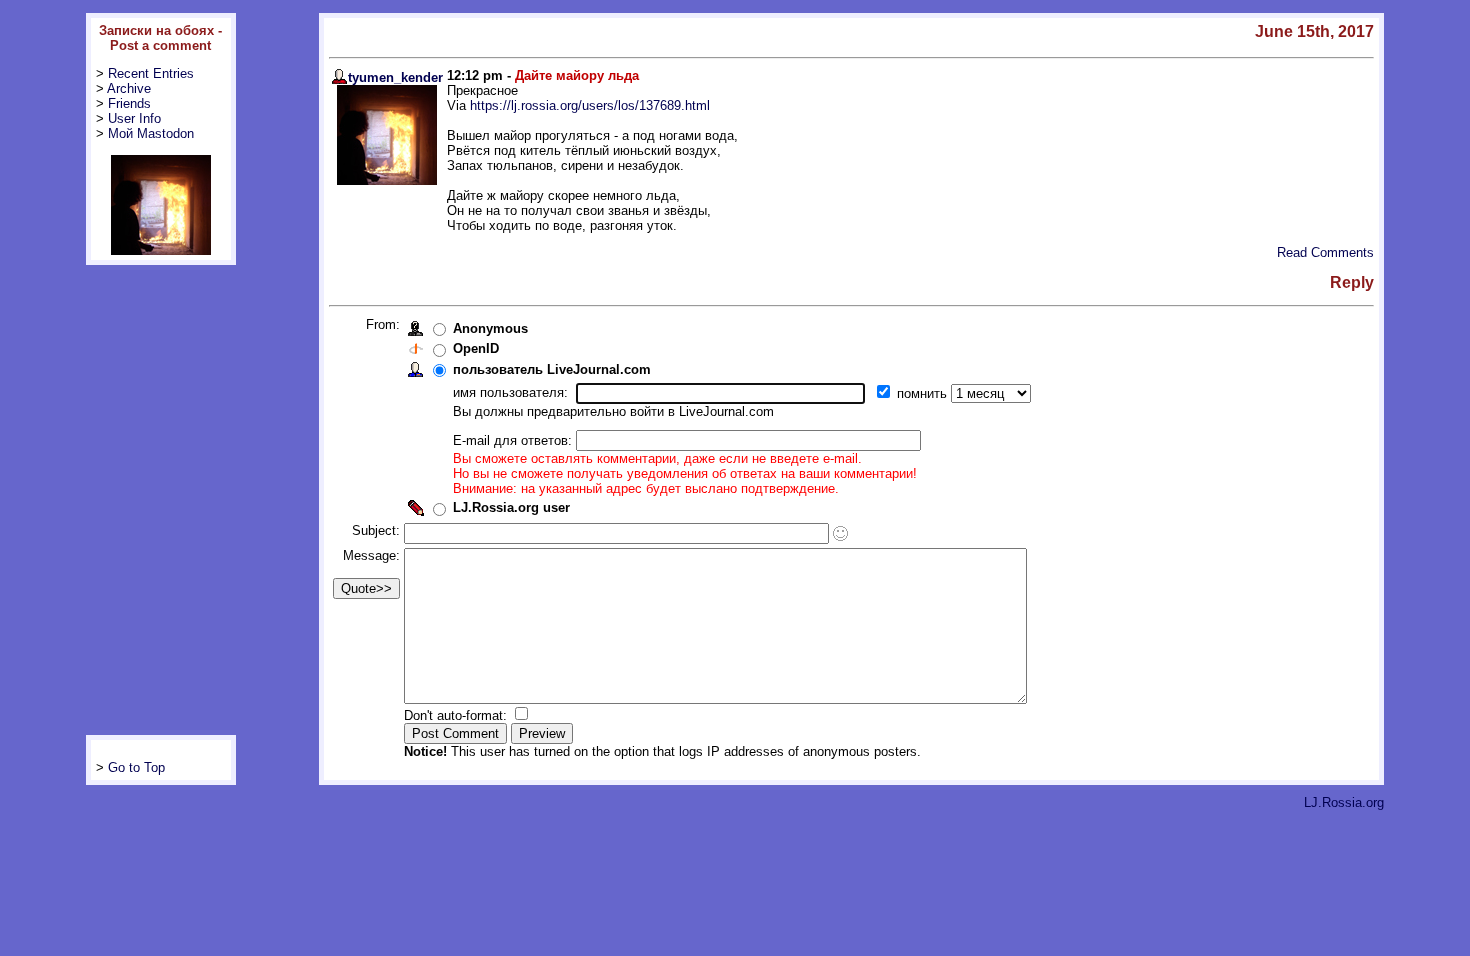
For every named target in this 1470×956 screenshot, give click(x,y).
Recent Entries (151, 73)
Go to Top (136, 767)
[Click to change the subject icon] (840, 533)
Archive (129, 88)
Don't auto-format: (457, 715)
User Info (134, 118)
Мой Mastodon (151, 133)
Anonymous (490, 328)
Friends (129, 103)
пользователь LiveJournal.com (552, 369)
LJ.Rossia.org (1344, 802)
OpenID (476, 348)
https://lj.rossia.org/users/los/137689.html (590, 105)
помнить (924, 393)
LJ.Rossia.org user (511, 507)
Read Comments (1325, 252)
